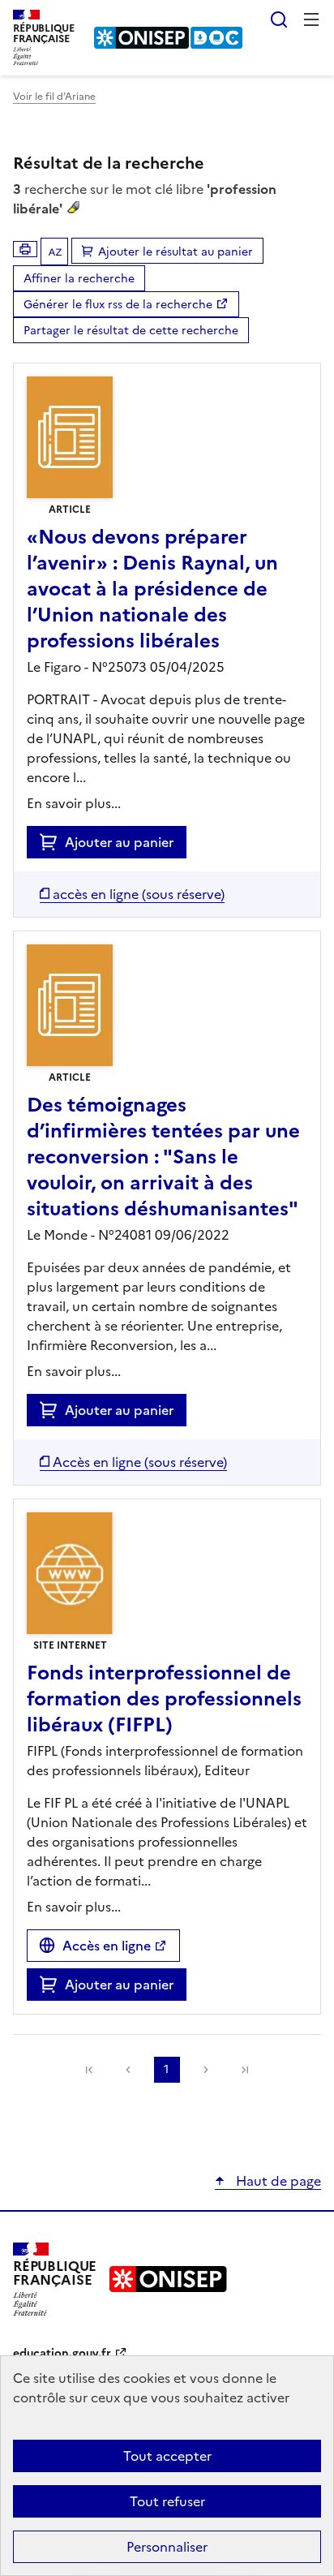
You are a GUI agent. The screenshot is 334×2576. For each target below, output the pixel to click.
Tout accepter (167, 2456)
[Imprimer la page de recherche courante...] (25, 249)
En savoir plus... (74, 803)
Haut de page (277, 2181)
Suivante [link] (206, 2070)
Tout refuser (167, 2501)
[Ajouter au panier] (52, 842)
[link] (89, 2070)
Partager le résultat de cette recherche (131, 331)
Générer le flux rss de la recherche (118, 305)
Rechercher (279, 19)
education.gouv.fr (62, 2353)
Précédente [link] (128, 2070)
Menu (311, 19)
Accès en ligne (107, 1946)
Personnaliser (167, 2547)
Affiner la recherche (79, 279)
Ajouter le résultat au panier (176, 252)
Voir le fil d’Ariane (54, 97)
